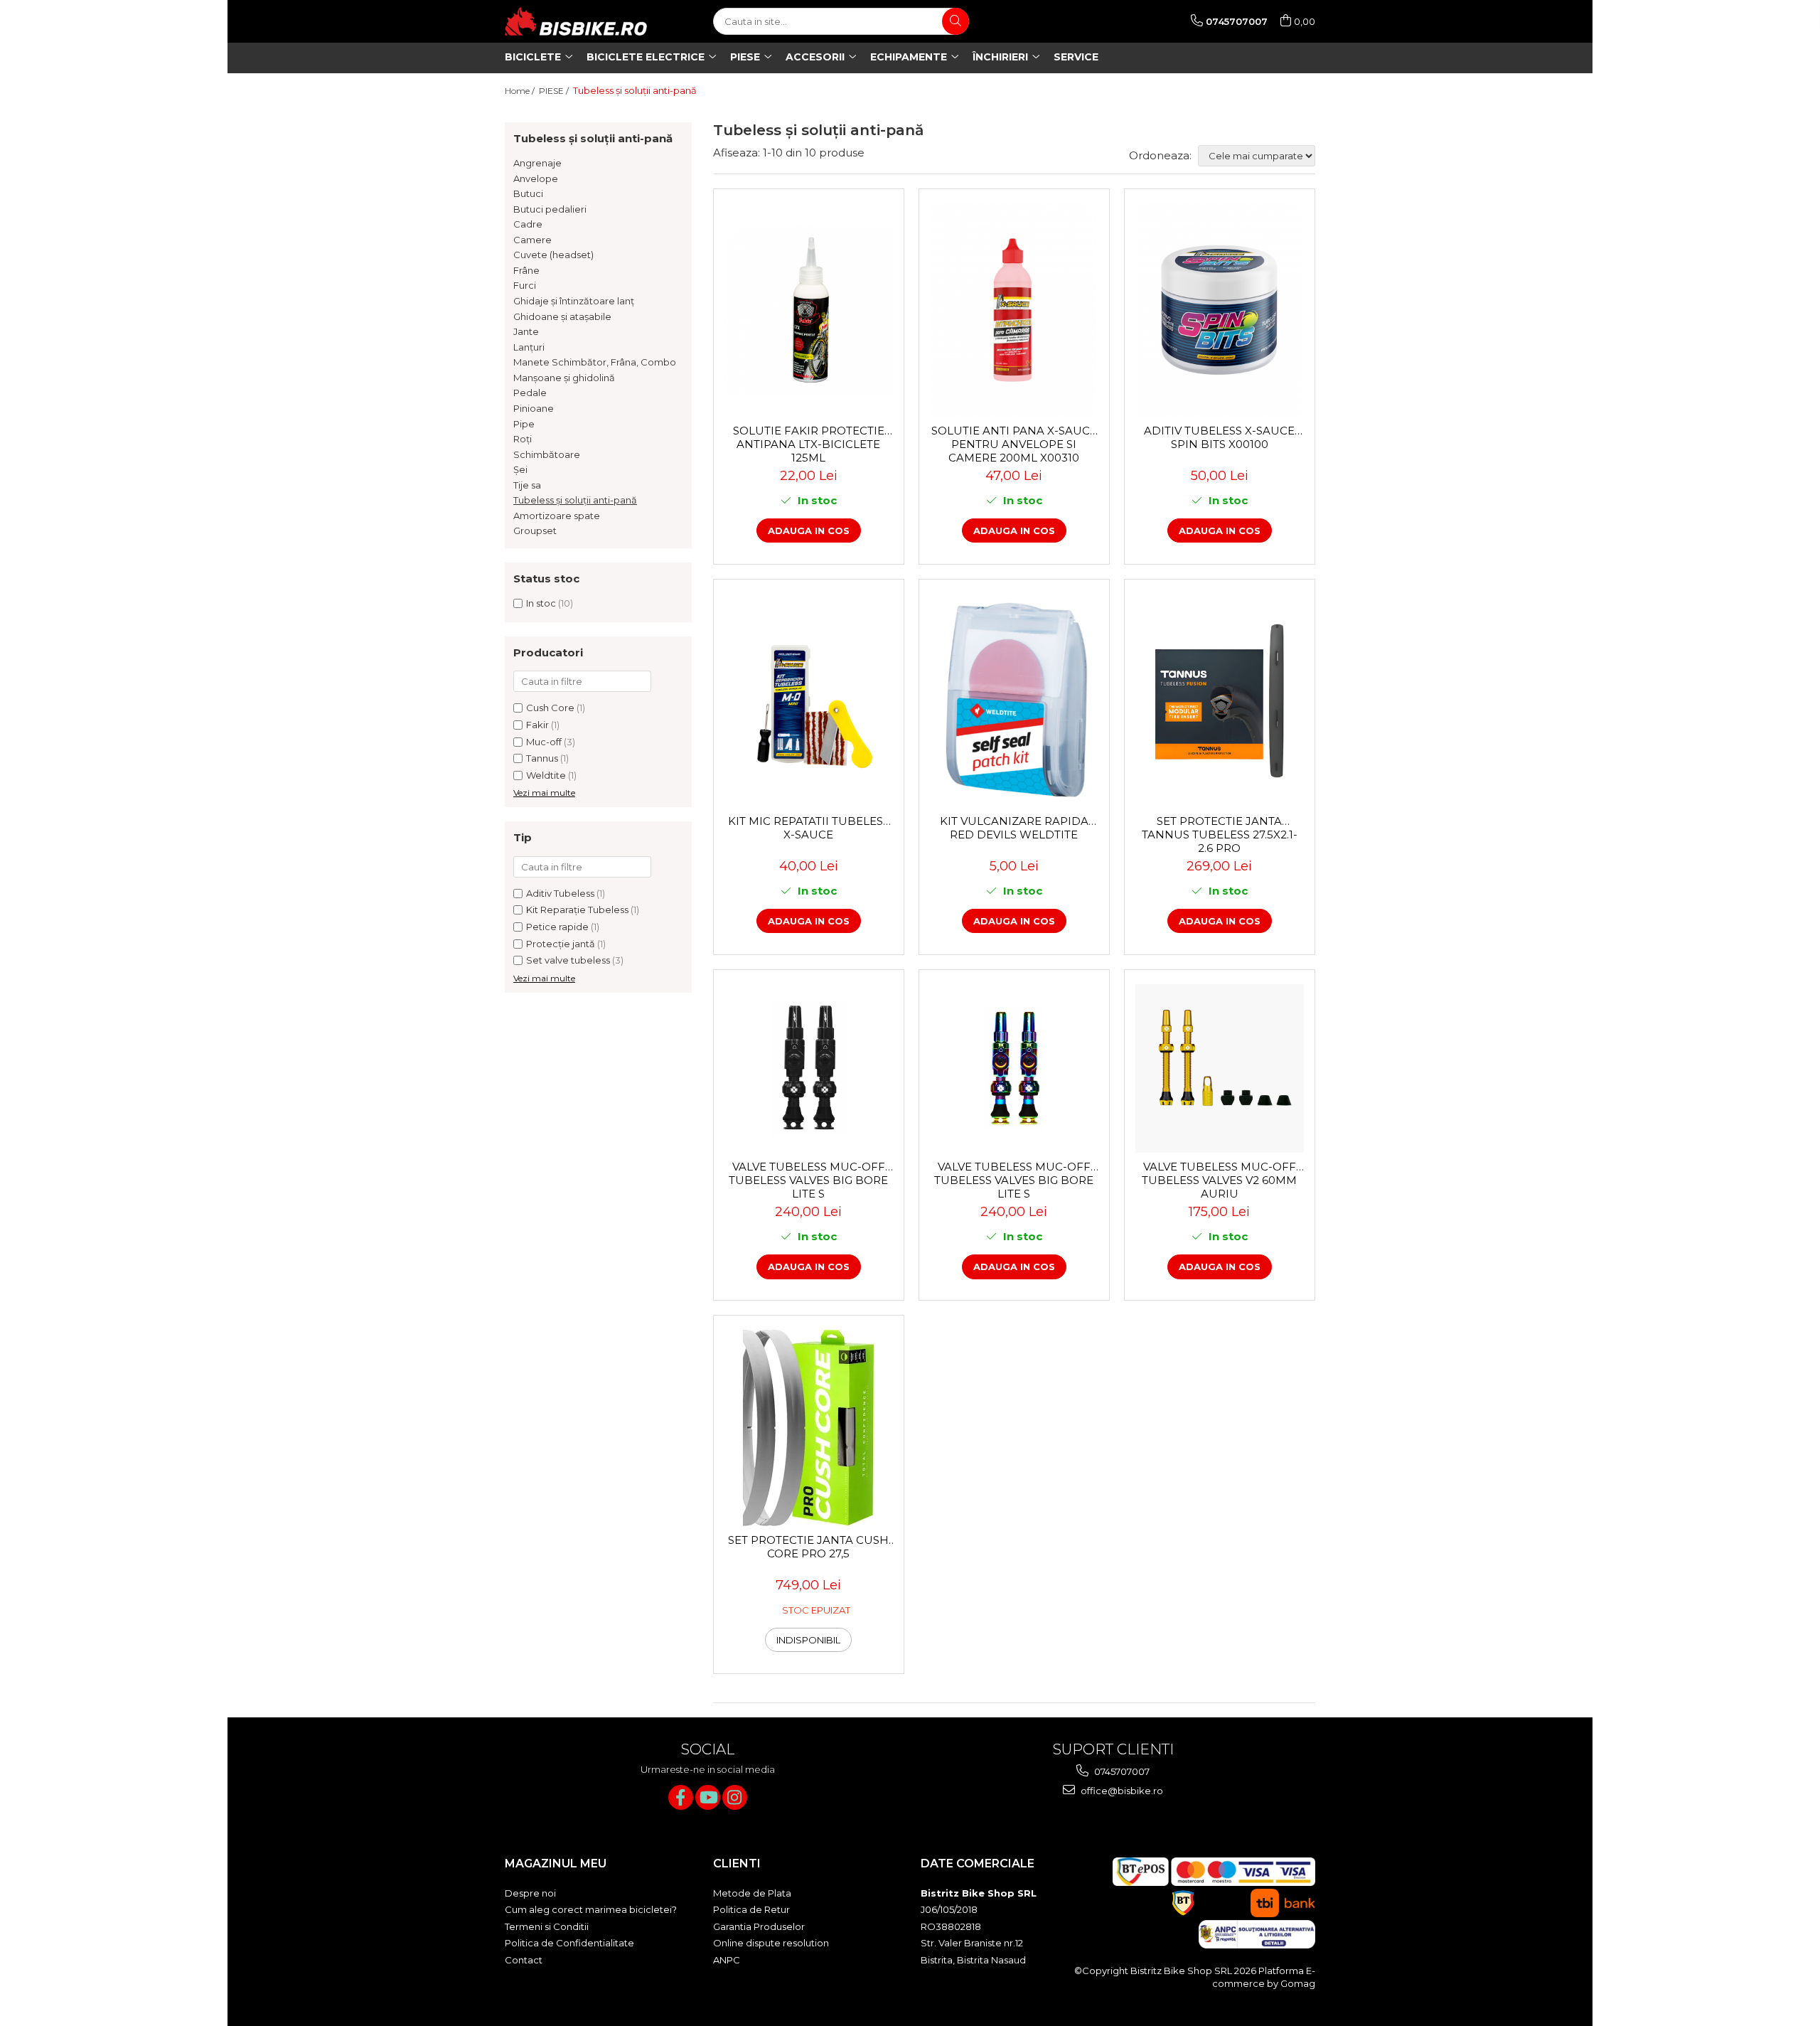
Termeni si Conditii (547, 1926)
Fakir (537, 725)
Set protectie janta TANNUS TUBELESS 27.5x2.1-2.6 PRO (1220, 834)
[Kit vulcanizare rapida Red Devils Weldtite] (1014, 700)
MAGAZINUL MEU (556, 1864)
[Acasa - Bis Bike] (576, 21)
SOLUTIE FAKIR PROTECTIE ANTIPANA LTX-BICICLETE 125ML (809, 444)
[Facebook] (681, 1797)
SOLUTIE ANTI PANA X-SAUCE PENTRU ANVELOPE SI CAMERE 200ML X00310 (1014, 444)
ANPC (727, 1960)
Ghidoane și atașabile (562, 316)
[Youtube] (708, 1797)
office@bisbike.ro (1121, 1791)
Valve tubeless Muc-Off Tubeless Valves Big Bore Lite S (808, 1180)
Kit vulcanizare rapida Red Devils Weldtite (1014, 828)
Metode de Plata (752, 1893)
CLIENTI (737, 1864)
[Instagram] (735, 1797)
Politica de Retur (751, 1909)
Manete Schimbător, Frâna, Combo (595, 362)
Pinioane (534, 408)
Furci (525, 285)
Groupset (535, 531)
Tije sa (527, 485)
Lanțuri (529, 347)
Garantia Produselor (759, 1926)
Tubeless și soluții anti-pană (575, 500)
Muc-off (544, 742)
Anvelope (536, 178)
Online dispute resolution (771, 1943)
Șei (520, 469)
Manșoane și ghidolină (564, 378)
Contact (524, 1960)
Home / (521, 91)
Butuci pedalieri (550, 209)
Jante (526, 331)
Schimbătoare (547, 454)
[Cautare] (955, 21)
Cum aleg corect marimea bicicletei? (591, 1909)
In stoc (541, 603)
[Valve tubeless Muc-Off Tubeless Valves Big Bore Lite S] (809, 1068)
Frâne (526, 270)
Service (1076, 57)
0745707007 (1121, 1771)
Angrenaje (537, 163)
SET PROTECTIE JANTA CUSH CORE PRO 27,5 (808, 1547)
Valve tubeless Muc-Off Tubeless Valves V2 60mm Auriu (1219, 1180)
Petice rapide (557, 927)
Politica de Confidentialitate (569, 1943)
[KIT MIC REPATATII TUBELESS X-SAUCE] (809, 700)
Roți (523, 439)
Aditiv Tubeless (560, 893)
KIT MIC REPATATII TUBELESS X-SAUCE (809, 828)
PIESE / (555, 91)
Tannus (542, 758)
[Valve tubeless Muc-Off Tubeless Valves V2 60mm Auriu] (1220, 1068)
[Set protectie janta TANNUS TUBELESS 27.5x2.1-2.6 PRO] (1220, 701)
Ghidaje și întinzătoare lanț (574, 301)
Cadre (528, 224)
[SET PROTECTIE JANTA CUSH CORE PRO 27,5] (809, 1428)
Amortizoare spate (557, 516)
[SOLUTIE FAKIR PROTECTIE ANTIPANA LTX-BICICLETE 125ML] (809, 310)
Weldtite (546, 775)
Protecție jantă (561, 944)
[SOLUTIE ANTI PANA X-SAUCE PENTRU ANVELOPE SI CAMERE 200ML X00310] (1014, 310)
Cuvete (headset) (553, 255)
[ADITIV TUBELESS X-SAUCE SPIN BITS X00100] (1220, 310)
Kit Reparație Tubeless (577, 910)
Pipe (524, 424)
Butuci (528, 193)
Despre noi (530, 1893)
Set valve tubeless (568, 960)
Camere (532, 240)
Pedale (530, 393)
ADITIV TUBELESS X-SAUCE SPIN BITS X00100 (1219, 437)
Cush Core (550, 708)
